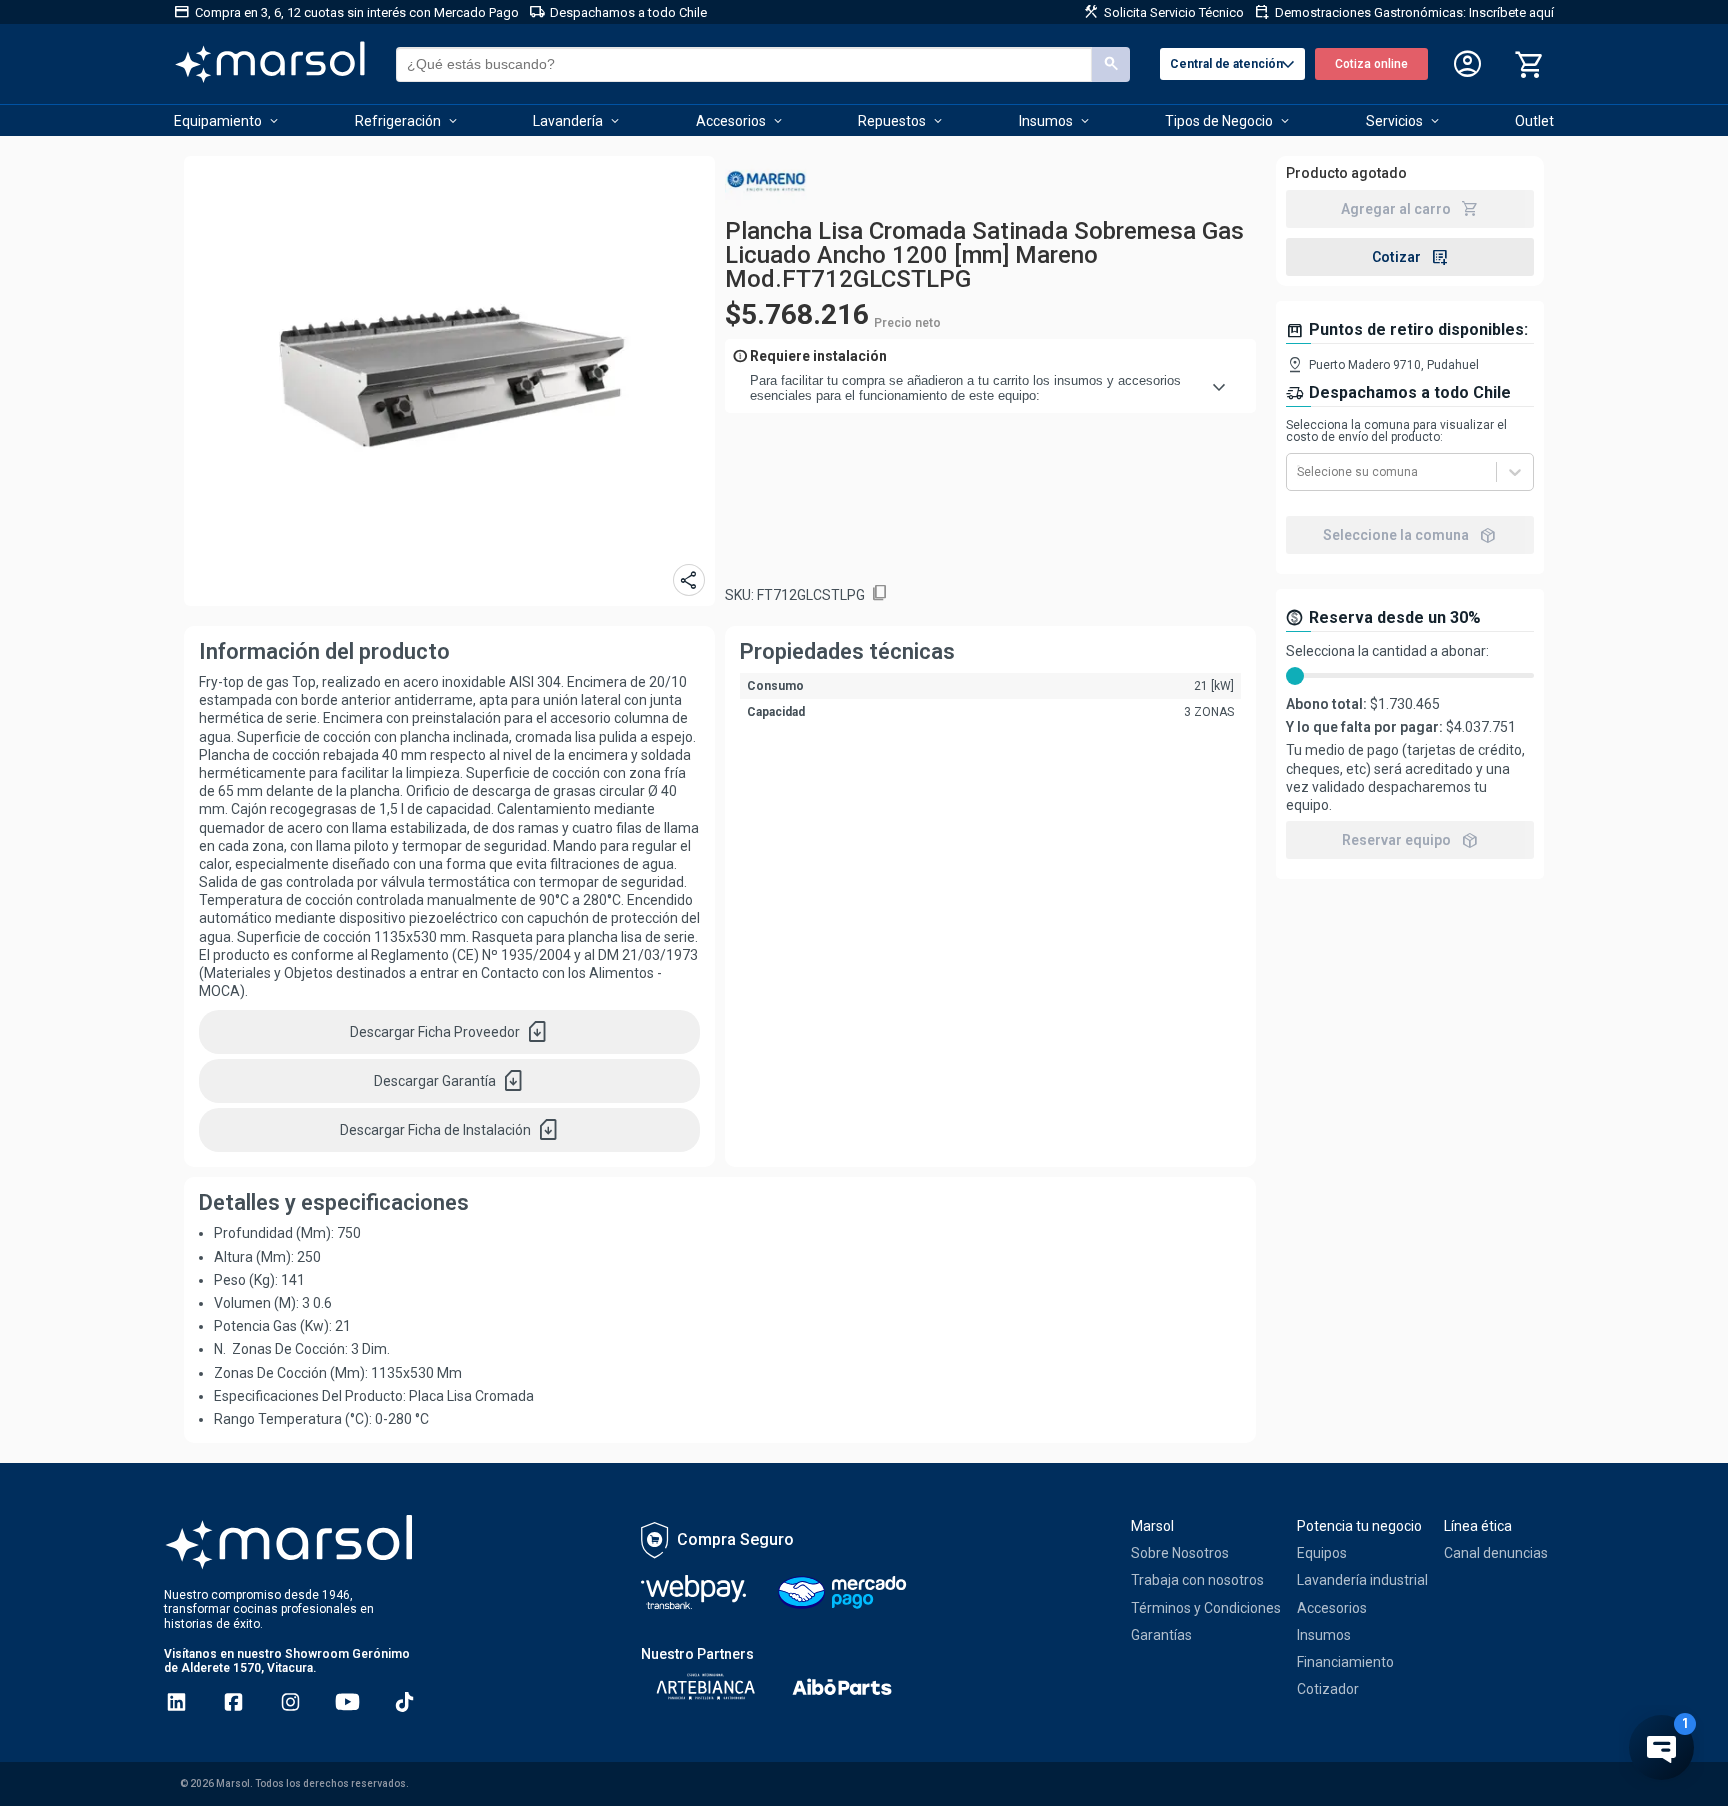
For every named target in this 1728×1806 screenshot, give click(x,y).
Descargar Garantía (449, 1081)
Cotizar (1410, 257)
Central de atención (1235, 65)
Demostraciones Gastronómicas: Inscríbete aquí (1404, 12)
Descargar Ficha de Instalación (450, 1130)
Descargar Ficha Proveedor (449, 1032)
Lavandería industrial (1362, 1580)
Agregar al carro (1410, 209)
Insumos (1324, 1635)
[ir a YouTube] (347, 1702)
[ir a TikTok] (404, 1702)
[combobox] (1298, 472)
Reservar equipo (1410, 840)
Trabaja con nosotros (1197, 1580)
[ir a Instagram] (290, 1702)
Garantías (1161, 1635)
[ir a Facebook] (233, 1702)
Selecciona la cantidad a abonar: (1387, 651)
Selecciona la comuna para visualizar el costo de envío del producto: (1396, 431)
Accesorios (1332, 1608)
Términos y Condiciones (1206, 1608)
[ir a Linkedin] (176, 1702)
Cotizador (1328, 1689)
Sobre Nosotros (1180, 1553)
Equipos (1322, 1553)
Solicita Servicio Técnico (1163, 12)
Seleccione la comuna (1410, 535)
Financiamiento (1345, 1662)
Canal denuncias (1496, 1553)
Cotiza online (1371, 64)
